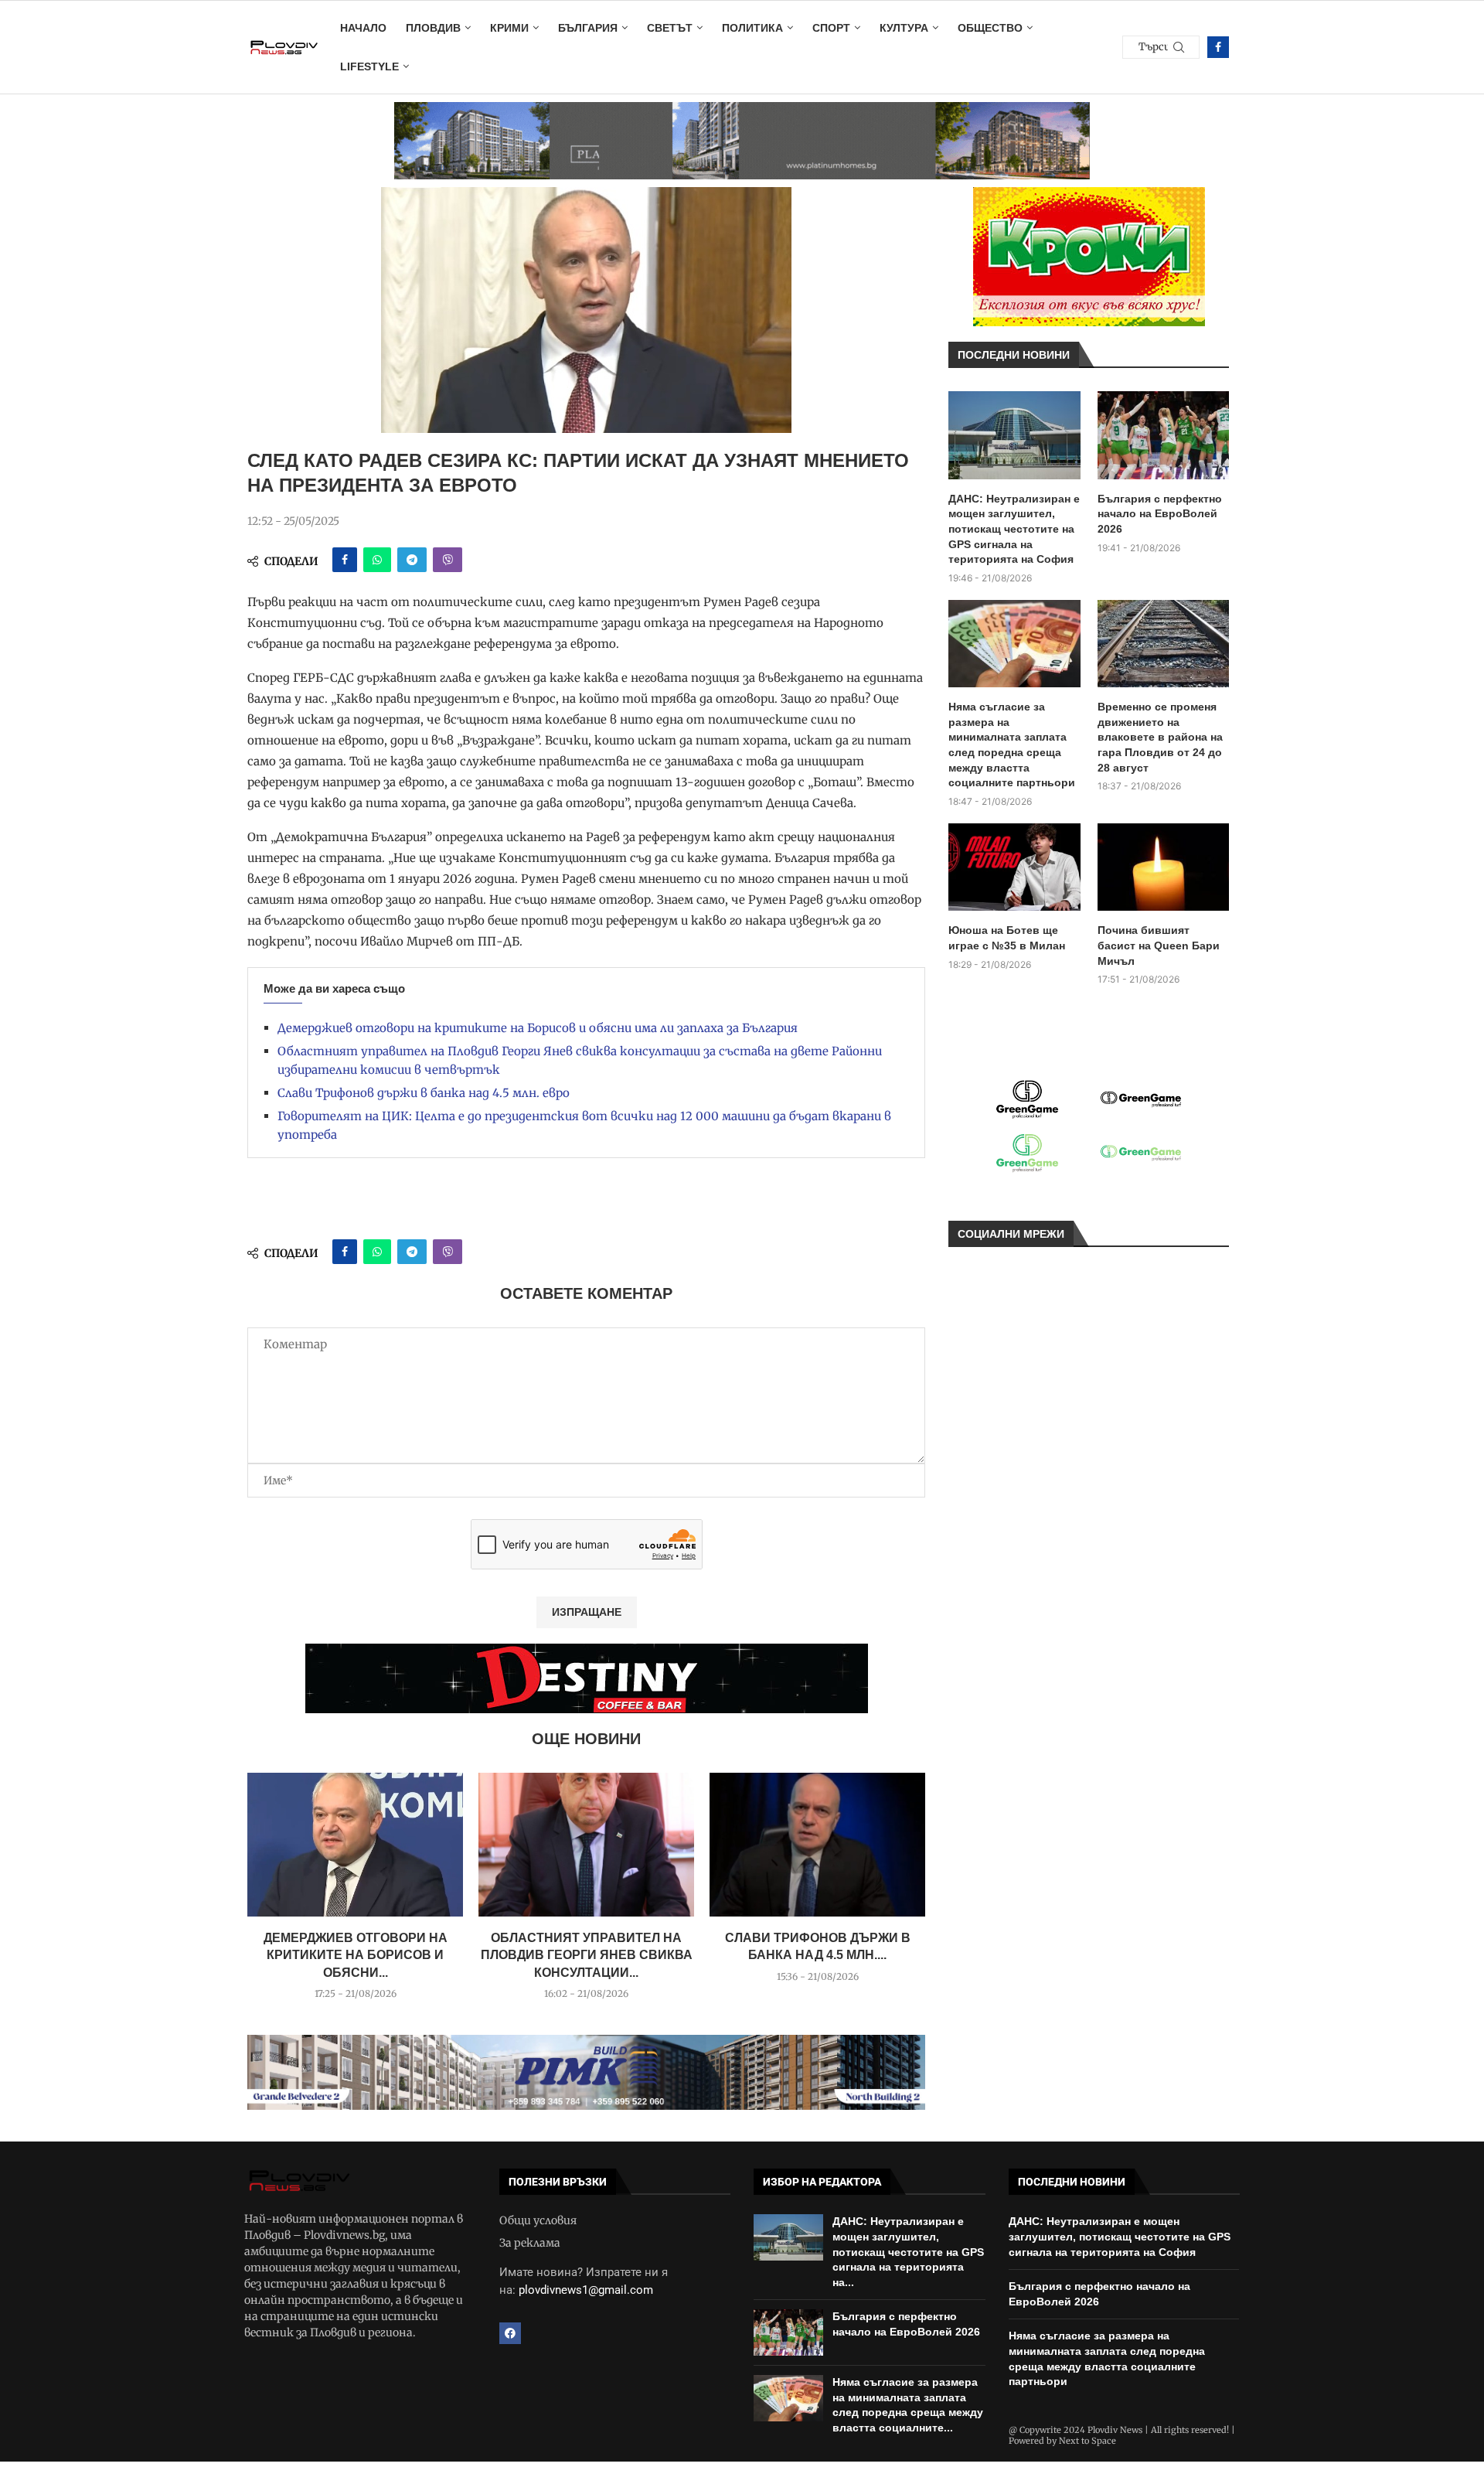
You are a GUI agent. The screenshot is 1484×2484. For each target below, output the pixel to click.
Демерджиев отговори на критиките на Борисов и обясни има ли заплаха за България (538, 1028)
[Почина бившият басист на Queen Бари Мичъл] (1164, 867)
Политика (752, 28)
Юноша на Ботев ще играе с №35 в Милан (1007, 938)
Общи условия (538, 2220)
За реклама (530, 2243)
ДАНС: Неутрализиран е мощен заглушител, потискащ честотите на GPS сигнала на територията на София (1014, 529)
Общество (990, 28)
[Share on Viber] (448, 560)
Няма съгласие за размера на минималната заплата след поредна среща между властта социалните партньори (1012, 745)
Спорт (831, 28)
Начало (363, 28)
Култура (904, 28)
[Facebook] (1218, 47)
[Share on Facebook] (345, 560)
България (588, 28)
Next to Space (1087, 2441)
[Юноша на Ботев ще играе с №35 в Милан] (1014, 867)
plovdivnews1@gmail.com (586, 2290)
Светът (670, 28)
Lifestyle (369, 66)
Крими (509, 28)
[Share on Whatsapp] (377, 560)
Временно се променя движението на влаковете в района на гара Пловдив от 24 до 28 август (1160, 737)
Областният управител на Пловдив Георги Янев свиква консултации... (587, 1955)
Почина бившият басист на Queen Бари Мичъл (1159, 945)
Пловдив (433, 28)
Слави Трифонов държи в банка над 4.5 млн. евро (424, 1093)
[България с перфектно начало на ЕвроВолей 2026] (1164, 435)
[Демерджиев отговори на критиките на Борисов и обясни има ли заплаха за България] (355, 1845)
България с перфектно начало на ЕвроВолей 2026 (1160, 514)
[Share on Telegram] (412, 560)
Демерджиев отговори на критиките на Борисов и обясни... (356, 1955)
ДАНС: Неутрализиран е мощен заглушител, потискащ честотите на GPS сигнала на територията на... (908, 2251)
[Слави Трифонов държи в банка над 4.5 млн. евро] (817, 1845)
